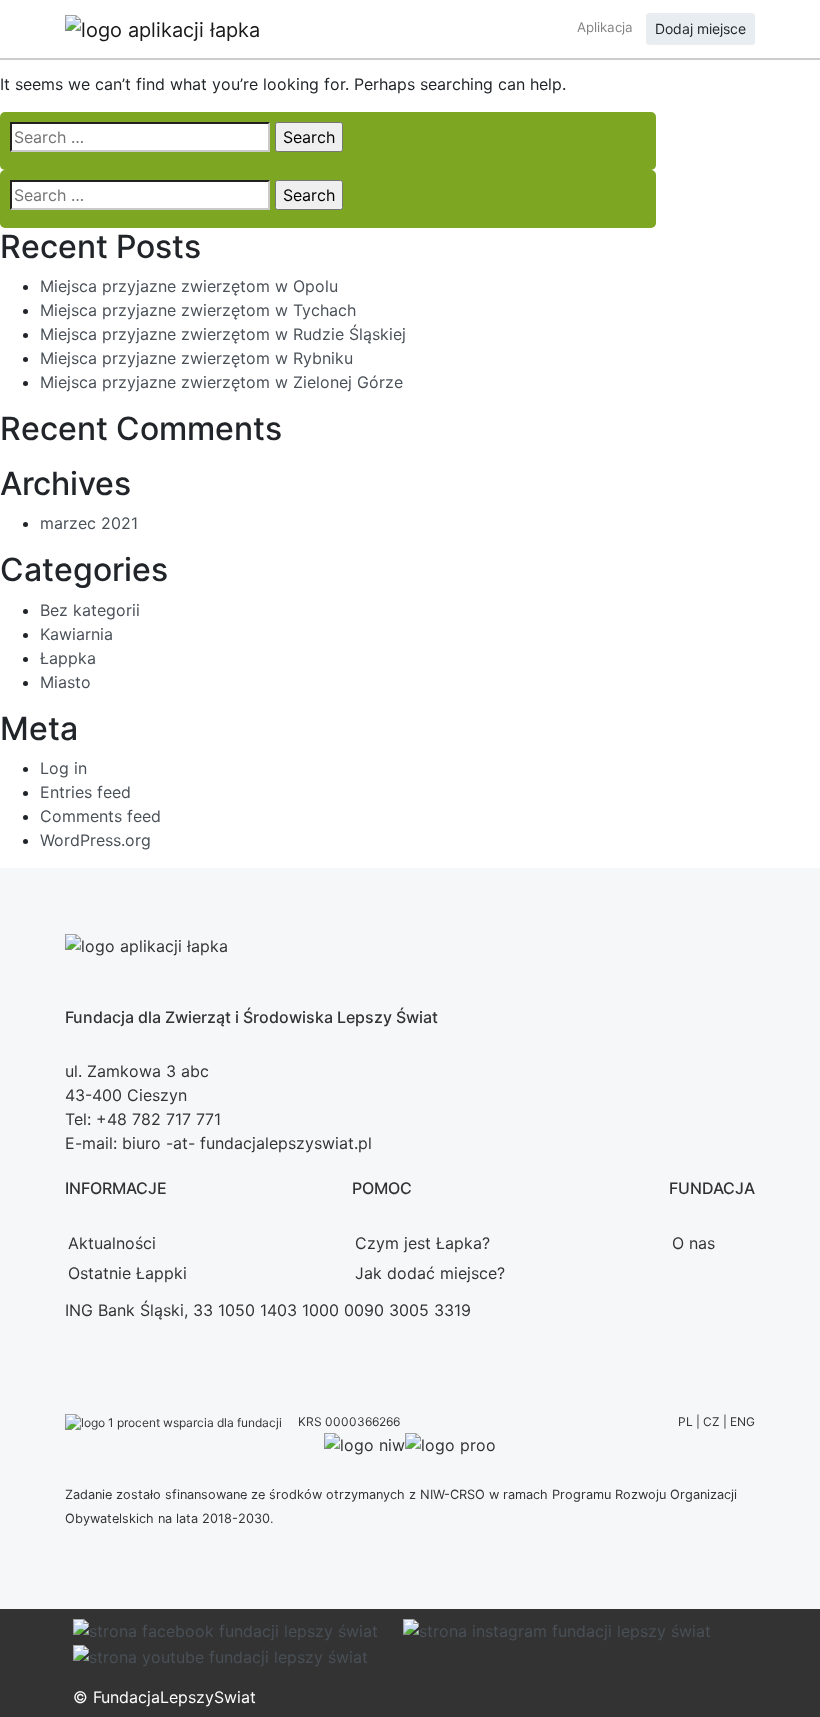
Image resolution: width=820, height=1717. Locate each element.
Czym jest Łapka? (422, 1243)
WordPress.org (95, 840)
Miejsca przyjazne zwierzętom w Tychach (198, 310)
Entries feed (85, 792)
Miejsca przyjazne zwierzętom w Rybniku (196, 358)
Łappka (68, 658)
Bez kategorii (90, 610)
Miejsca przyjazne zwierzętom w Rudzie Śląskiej (223, 334)
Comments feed (100, 816)
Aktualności (112, 1243)
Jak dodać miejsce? (430, 1273)
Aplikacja (605, 27)
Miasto (65, 682)
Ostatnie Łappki (127, 1273)
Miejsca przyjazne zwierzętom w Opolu (189, 286)
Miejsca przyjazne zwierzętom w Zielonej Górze (221, 382)
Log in (63, 768)
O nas (693, 1243)
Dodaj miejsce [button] (700, 28)
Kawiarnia (76, 634)
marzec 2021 (89, 523)
